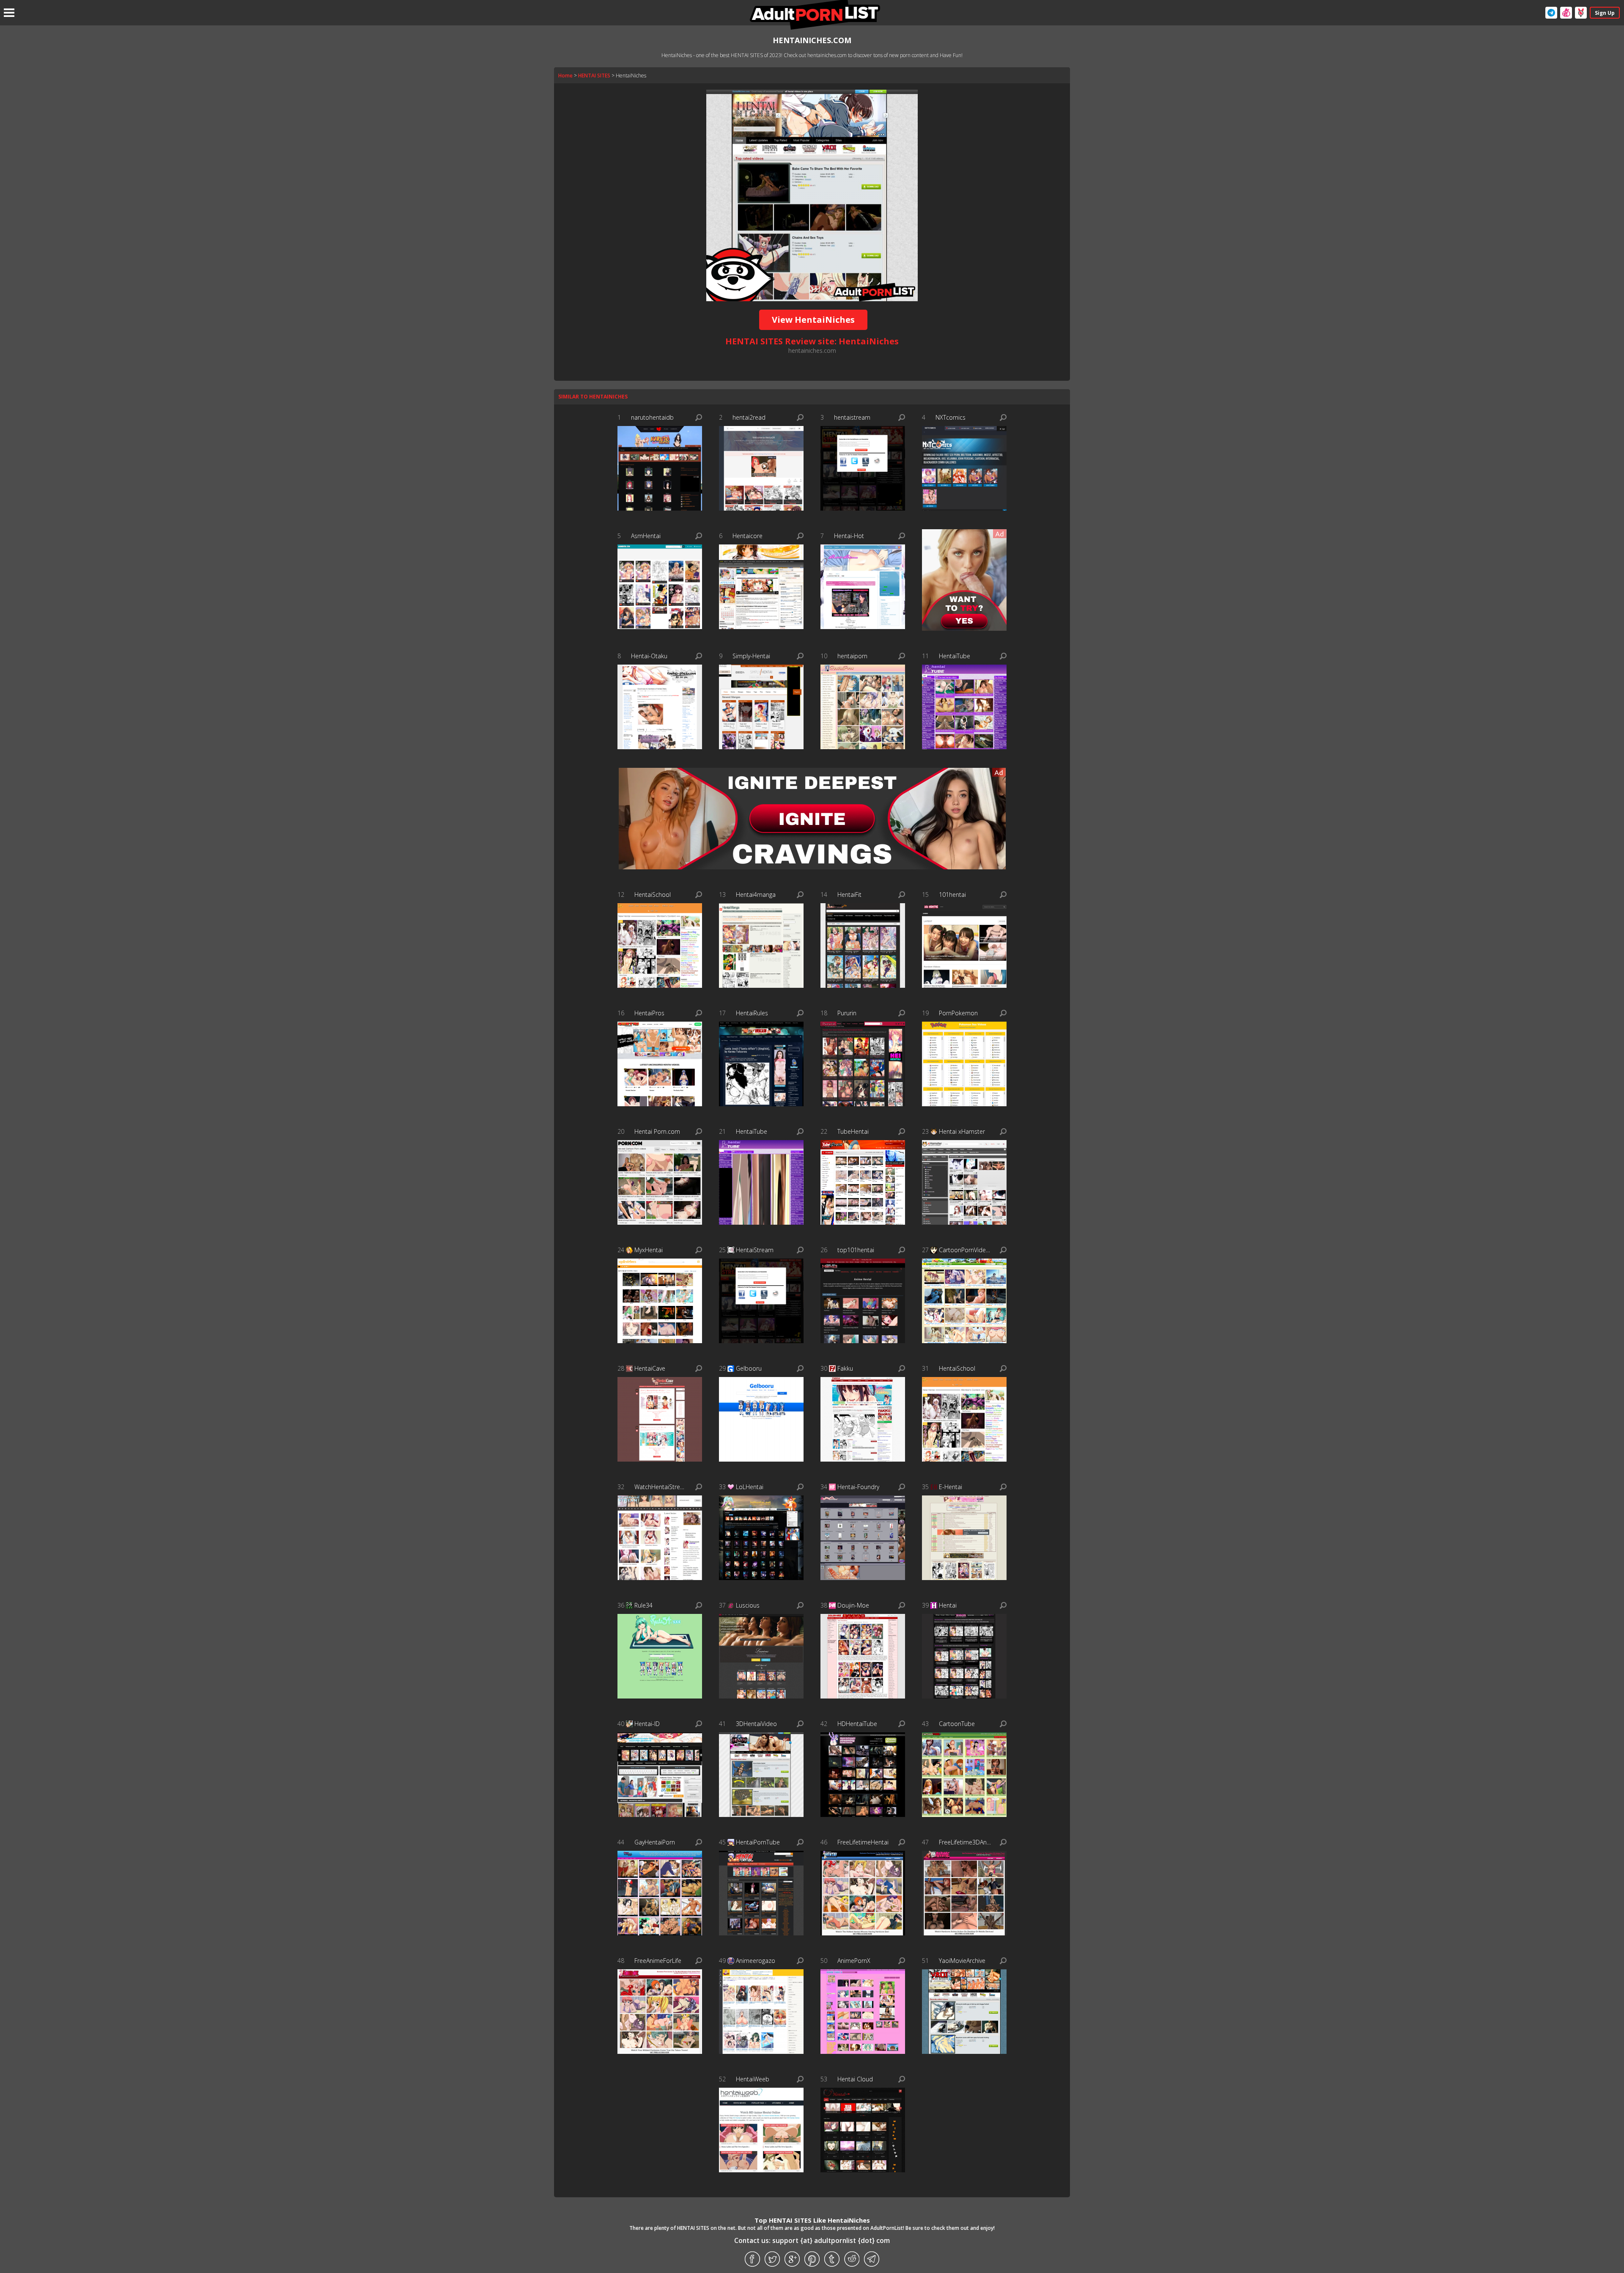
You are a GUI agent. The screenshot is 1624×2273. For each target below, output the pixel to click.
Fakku (845, 1368)
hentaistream (852, 417)
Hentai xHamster (962, 1131)
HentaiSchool (653, 895)
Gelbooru (749, 1368)
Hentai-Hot (849, 536)
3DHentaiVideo (756, 1724)
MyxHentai (649, 1250)
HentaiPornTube (758, 1842)
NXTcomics (951, 417)
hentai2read (749, 417)
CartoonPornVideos (965, 1250)
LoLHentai (750, 1487)
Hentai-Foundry (858, 1487)
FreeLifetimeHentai (863, 1842)
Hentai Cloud (855, 2079)
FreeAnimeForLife (658, 1961)
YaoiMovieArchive (962, 1961)
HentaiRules (752, 1013)
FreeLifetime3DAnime (965, 1842)
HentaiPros (649, 1013)
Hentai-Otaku (649, 656)
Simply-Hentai (751, 656)
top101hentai (856, 1250)
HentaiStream (755, 1250)
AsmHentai (646, 536)
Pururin (847, 1013)
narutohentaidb (652, 417)
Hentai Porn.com (657, 1131)
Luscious (748, 1605)
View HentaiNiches (813, 320)
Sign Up (1605, 13)
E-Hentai (951, 1487)
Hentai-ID (647, 1724)
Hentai (948, 1605)
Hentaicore (748, 536)
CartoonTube (957, 1724)
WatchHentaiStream (661, 1487)
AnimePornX (854, 1961)
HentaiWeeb (753, 2079)
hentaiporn (852, 656)
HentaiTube (955, 656)
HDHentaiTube (857, 1724)
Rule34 (643, 1605)
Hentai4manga (756, 895)
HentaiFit (849, 895)
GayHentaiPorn (655, 1842)
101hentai (952, 895)
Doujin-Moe (853, 1605)
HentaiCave (650, 1368)
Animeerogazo (756, 1961)
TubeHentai (853, 1131)
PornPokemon (958, 1013)
